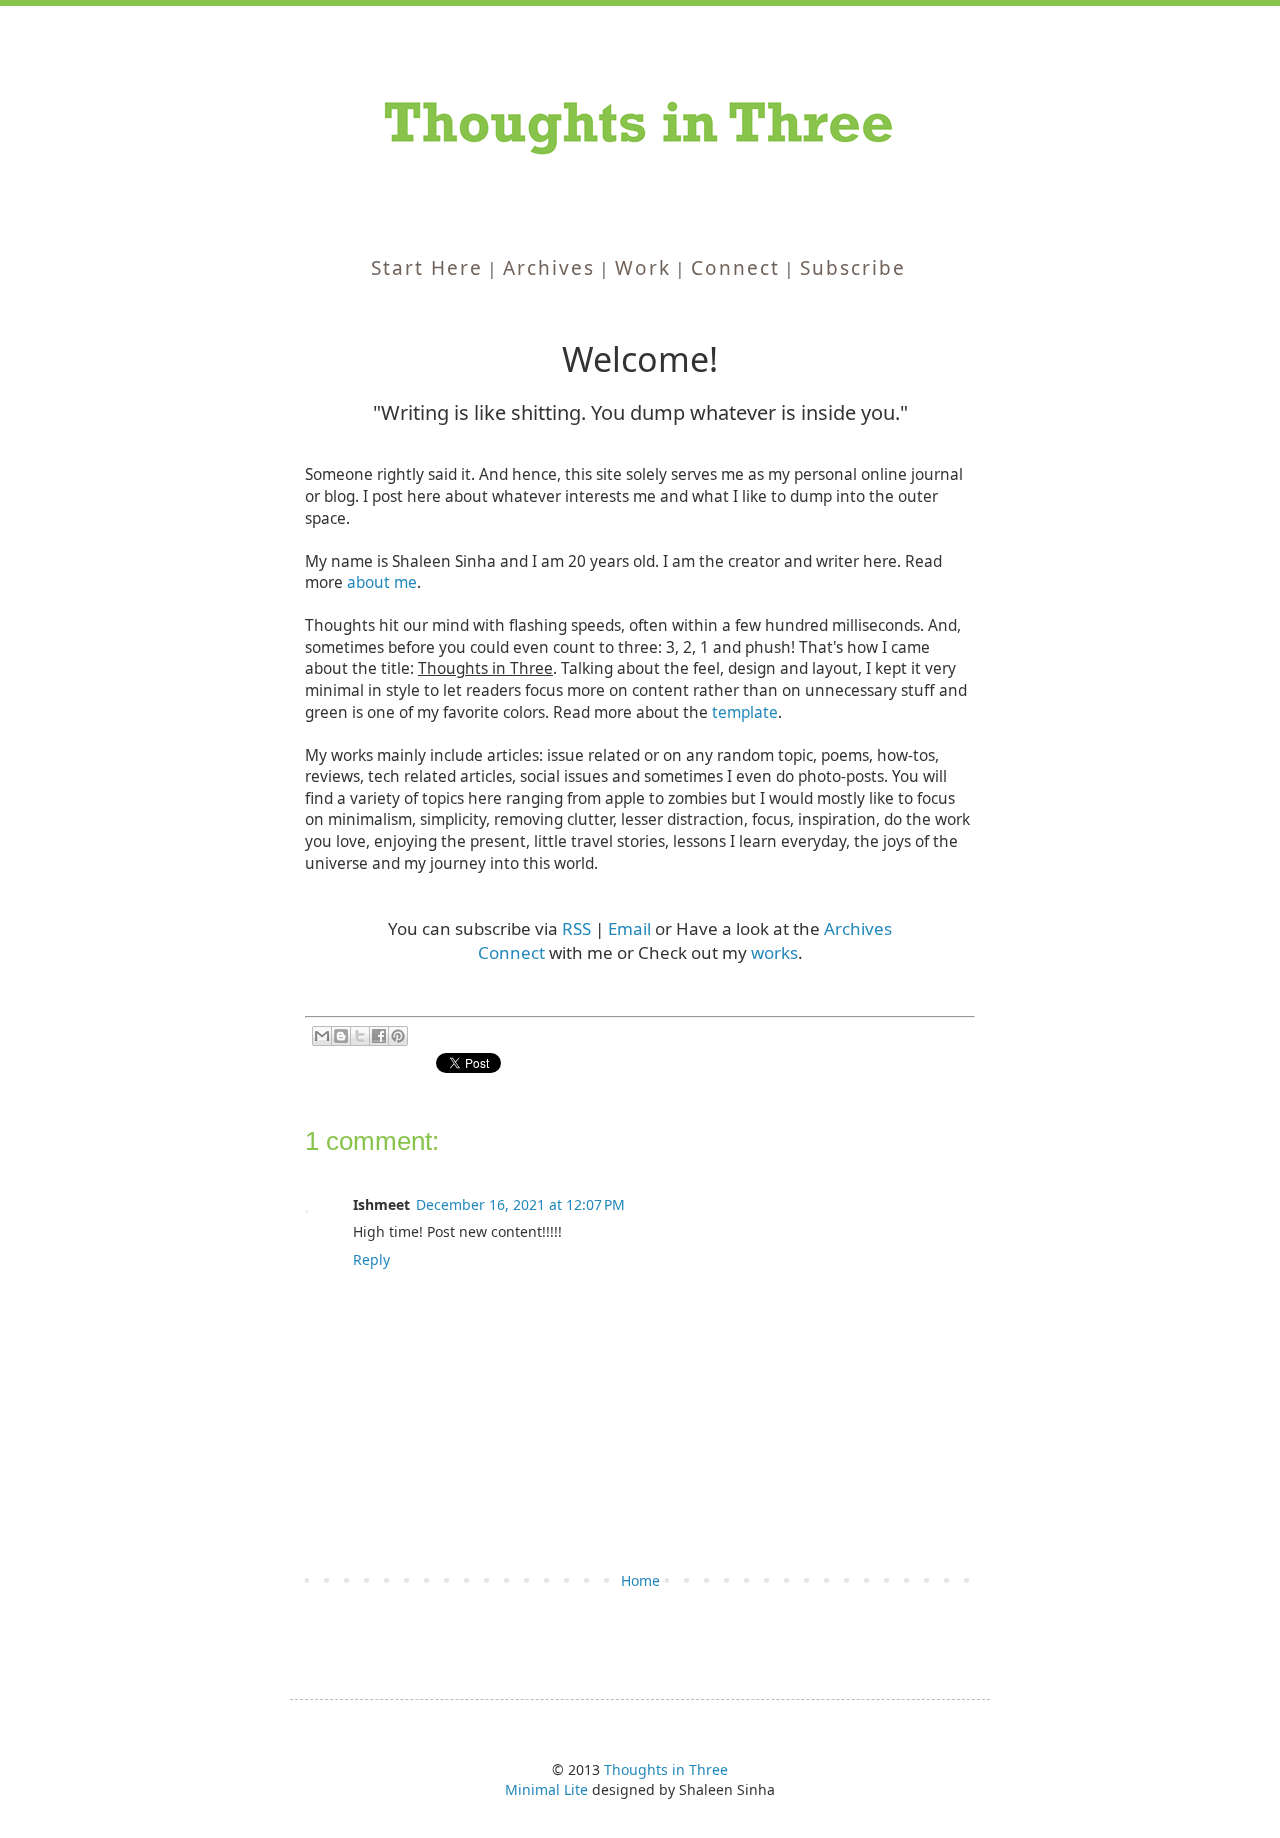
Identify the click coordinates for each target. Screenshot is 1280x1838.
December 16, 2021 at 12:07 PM (520, 1204)
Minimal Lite (546, 1789)
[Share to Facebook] (379, 1036)
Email (629, 928)
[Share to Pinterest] (398, 1036)
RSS (576, 928)
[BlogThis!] (341, 1036)
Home (640, 1580)
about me (382, 582)
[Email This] (322, 1036)
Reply (371, 1259)
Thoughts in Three (666, 1769)
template (745, 712)
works (774, 952)
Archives (858, 928)
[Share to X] (360, 1036)
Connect (511, 952)
